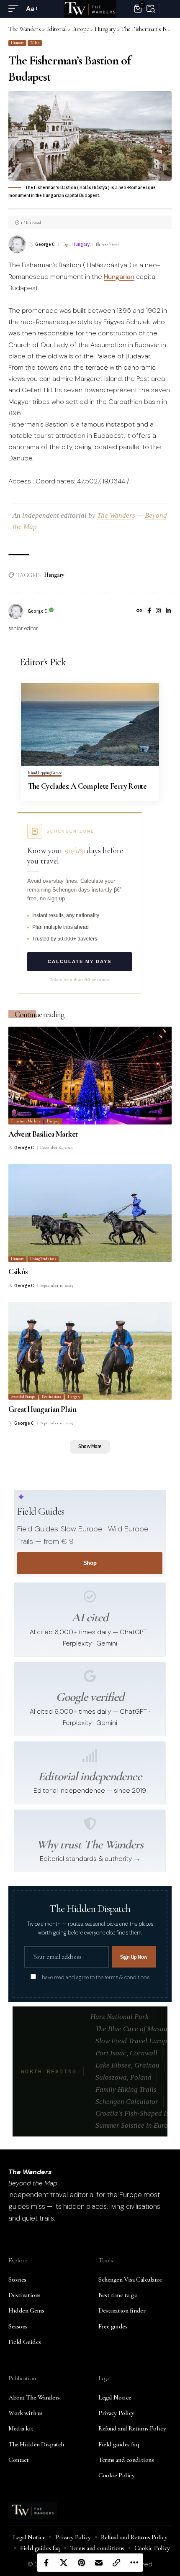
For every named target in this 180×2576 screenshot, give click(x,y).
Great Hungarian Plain (42, 1409)
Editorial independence (90, 1776)
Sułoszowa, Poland (123, 2077)
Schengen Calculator (127, 2102)
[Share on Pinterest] (81, 2563)
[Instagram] (158, 611)
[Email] (99, 2563)
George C (45, 244)
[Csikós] (90, 1213)
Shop (90, 1563)
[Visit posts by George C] (16, 611)
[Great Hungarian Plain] (90, 1351)
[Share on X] (64, 2563)
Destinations (51, 1397)
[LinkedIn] (168, 611)
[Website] (139, 611)
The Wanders (116, 515)
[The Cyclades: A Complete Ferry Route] (90, 724)
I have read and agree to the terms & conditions (94, 1978)
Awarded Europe (23, 1397)
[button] (15, 9)
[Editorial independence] (90, 1756)
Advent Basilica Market (43, 1134)
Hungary (17, 43)
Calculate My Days (80, 961)
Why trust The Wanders (90, 1844)
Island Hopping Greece (45, 773)
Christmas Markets (26, 1121)
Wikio (35, 43)
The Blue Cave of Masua (131, 2029)
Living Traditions (43, 1259)
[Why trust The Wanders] (90, 1824)
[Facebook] (149, 611)
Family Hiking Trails (126, 2089)
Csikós (18, 1271)
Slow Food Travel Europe (133, 2041)
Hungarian (119, 277)
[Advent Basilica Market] (90, 1076)
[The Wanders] (90, 9)
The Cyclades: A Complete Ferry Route (87, 786)
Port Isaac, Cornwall (126, 2053)
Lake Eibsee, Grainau (127, 2065)
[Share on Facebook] (46, 2563)
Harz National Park (120, 2017)
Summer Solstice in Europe (135, 2125)
